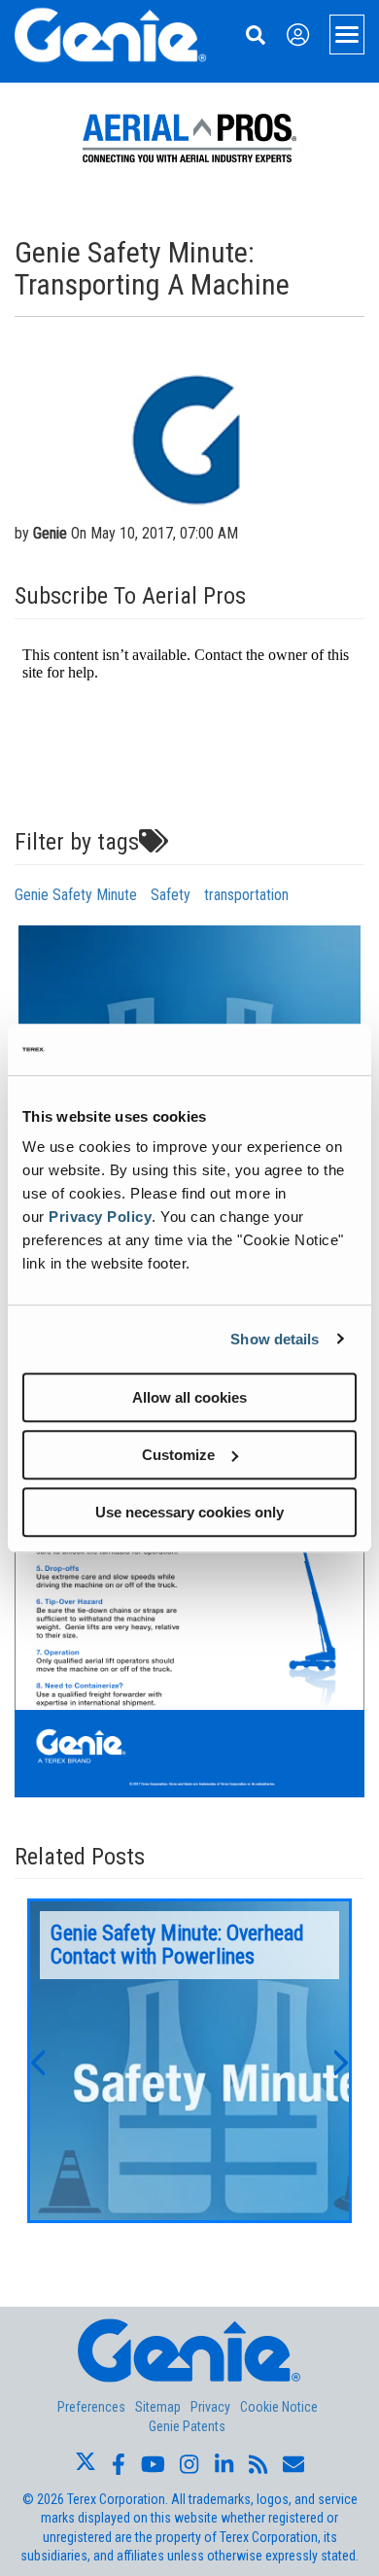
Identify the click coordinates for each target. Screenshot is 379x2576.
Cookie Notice (279, 2407)
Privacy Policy (100, 1217)
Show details (275, 1339)
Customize (178, 1455)
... (189, 2061)
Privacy (210, 2407)
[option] (189, 2061)
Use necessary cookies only (189, 1512)
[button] (37, 2061)
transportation (246, 895)
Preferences (91, 2407)
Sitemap (158, 2407)
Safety (171, 895)
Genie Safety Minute (76, 895)
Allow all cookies (189, 1397)
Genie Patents (187, 2426)
